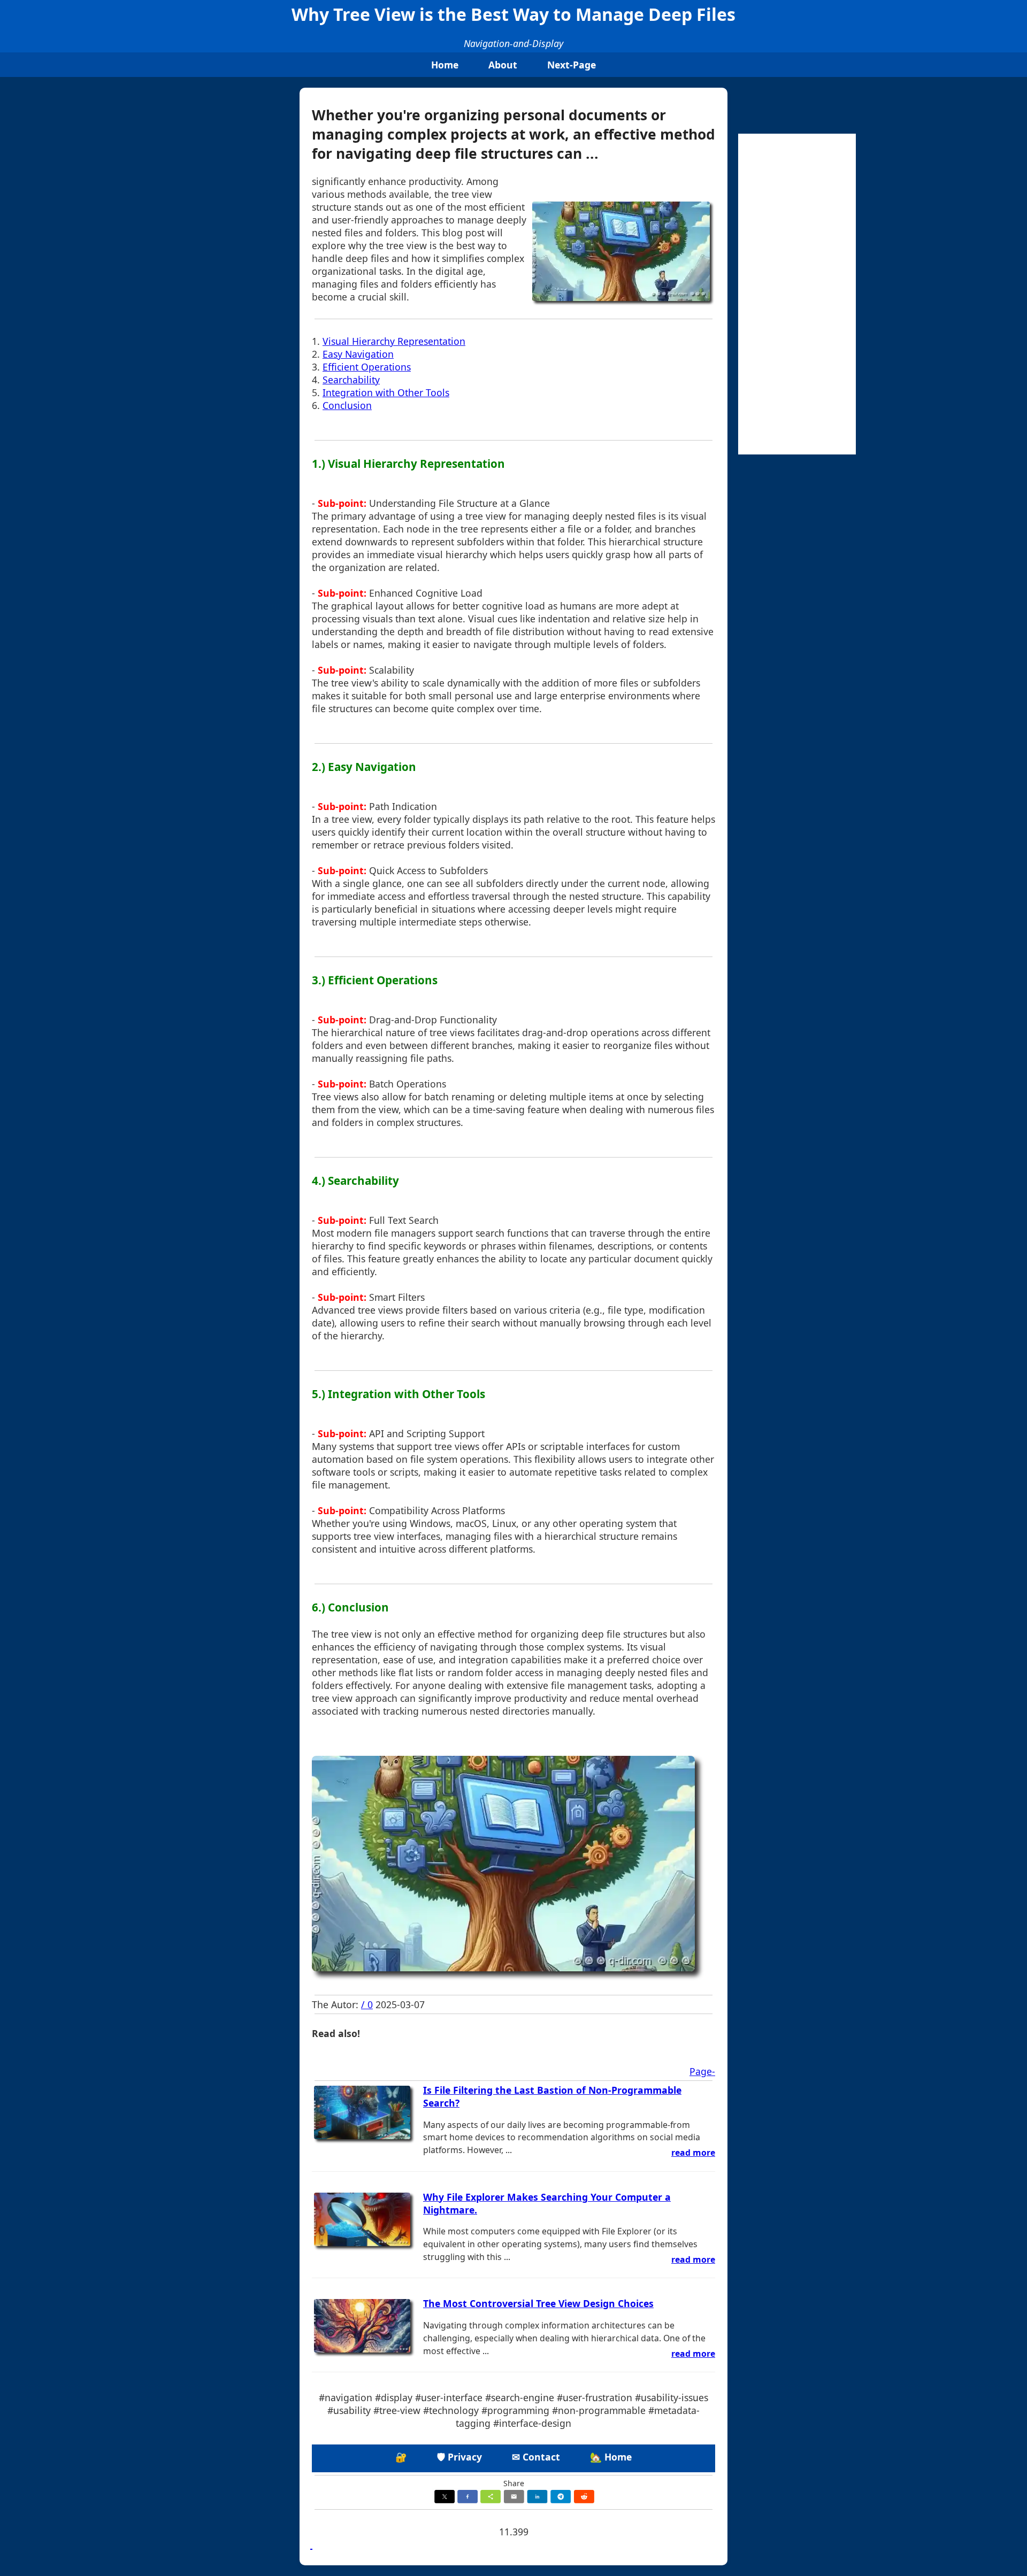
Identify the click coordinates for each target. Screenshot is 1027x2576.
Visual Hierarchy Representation (394, 341)
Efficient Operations (367, 367)
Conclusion (347, 405)
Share (514, 2483)
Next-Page (572, 65)
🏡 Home (611, 2457)
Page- (702, 2071)
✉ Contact (536, 2457)
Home (445, 65)
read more (693, 2153)
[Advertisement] (797, 294)
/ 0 (367, 2004)
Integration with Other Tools (386, 392)
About (503, 65)
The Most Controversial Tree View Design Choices (538, 2303)
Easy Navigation (358, 354)
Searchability (351, 380)
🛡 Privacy (459, 2457)
